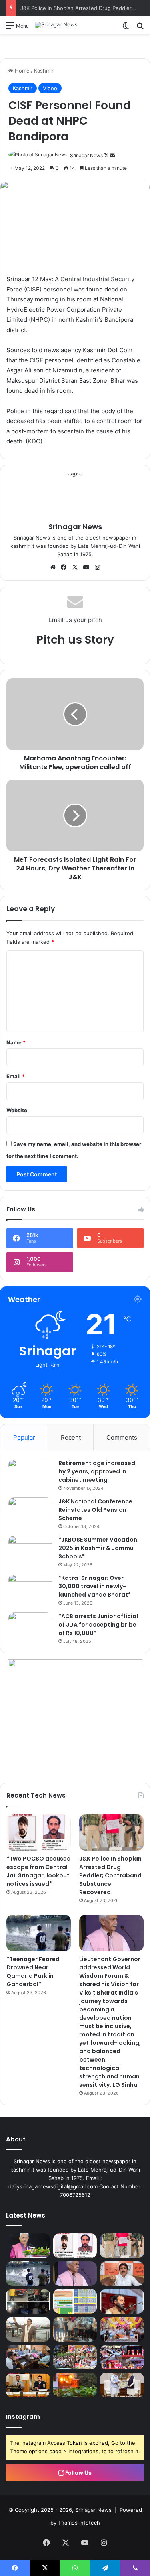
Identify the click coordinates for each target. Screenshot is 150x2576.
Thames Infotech (79, 2523)
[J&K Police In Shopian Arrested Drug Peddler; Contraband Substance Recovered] (111, 1833)
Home (21, 71)
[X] (75, 567)
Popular (24, 1437)
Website (17, 1110)
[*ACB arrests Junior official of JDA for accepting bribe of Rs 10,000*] (30, 1627)
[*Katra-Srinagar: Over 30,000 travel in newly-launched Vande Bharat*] (30, 1589)
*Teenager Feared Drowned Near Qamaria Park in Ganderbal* (33, 1972)
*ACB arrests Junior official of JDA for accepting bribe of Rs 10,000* (98, 1625)
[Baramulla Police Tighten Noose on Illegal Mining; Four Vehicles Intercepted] (28, 2301)
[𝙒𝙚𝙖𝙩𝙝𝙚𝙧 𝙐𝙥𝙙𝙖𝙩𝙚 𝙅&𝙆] (75, 2301)
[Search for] (140, 28)
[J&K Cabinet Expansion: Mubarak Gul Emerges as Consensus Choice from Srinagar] (28, 2329)
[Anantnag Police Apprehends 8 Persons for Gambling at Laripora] (75, 2329)
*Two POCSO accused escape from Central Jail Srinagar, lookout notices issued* (39, 1871)
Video (50, 88)
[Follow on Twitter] (107, 155)
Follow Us (78, 2473)
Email (16, 1076)
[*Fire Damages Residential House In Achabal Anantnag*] (75, 2385)
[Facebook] (64, 567)
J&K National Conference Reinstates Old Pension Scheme (95, 1510)
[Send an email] (112, 155)
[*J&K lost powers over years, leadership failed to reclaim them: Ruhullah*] (122, 2301)
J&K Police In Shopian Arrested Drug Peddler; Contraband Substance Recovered (110, 1875)
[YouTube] (86, 567)
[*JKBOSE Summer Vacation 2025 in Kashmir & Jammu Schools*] (30, 1551)
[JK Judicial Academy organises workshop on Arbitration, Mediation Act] (28, 2385)
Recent (71, 1437)
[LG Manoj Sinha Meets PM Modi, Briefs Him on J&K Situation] (122, 2385)
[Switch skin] (126, 28)
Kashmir (44, 71)
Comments (122, 1437)
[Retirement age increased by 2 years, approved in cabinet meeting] (30, 1474)
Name (16, 1042)
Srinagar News (86, 155)
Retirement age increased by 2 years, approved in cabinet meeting (97, 1471)
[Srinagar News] (56, 25)
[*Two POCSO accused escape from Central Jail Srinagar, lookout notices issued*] (39, 1833)
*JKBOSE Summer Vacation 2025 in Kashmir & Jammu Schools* (98, 1548)
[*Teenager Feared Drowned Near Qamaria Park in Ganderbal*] (39, 1933)
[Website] (53, 567)
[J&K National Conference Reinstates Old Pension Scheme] (30, 1512)
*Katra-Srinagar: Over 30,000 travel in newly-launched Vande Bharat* (95, 1586)
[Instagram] (98, 567)
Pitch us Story (75, 640)
